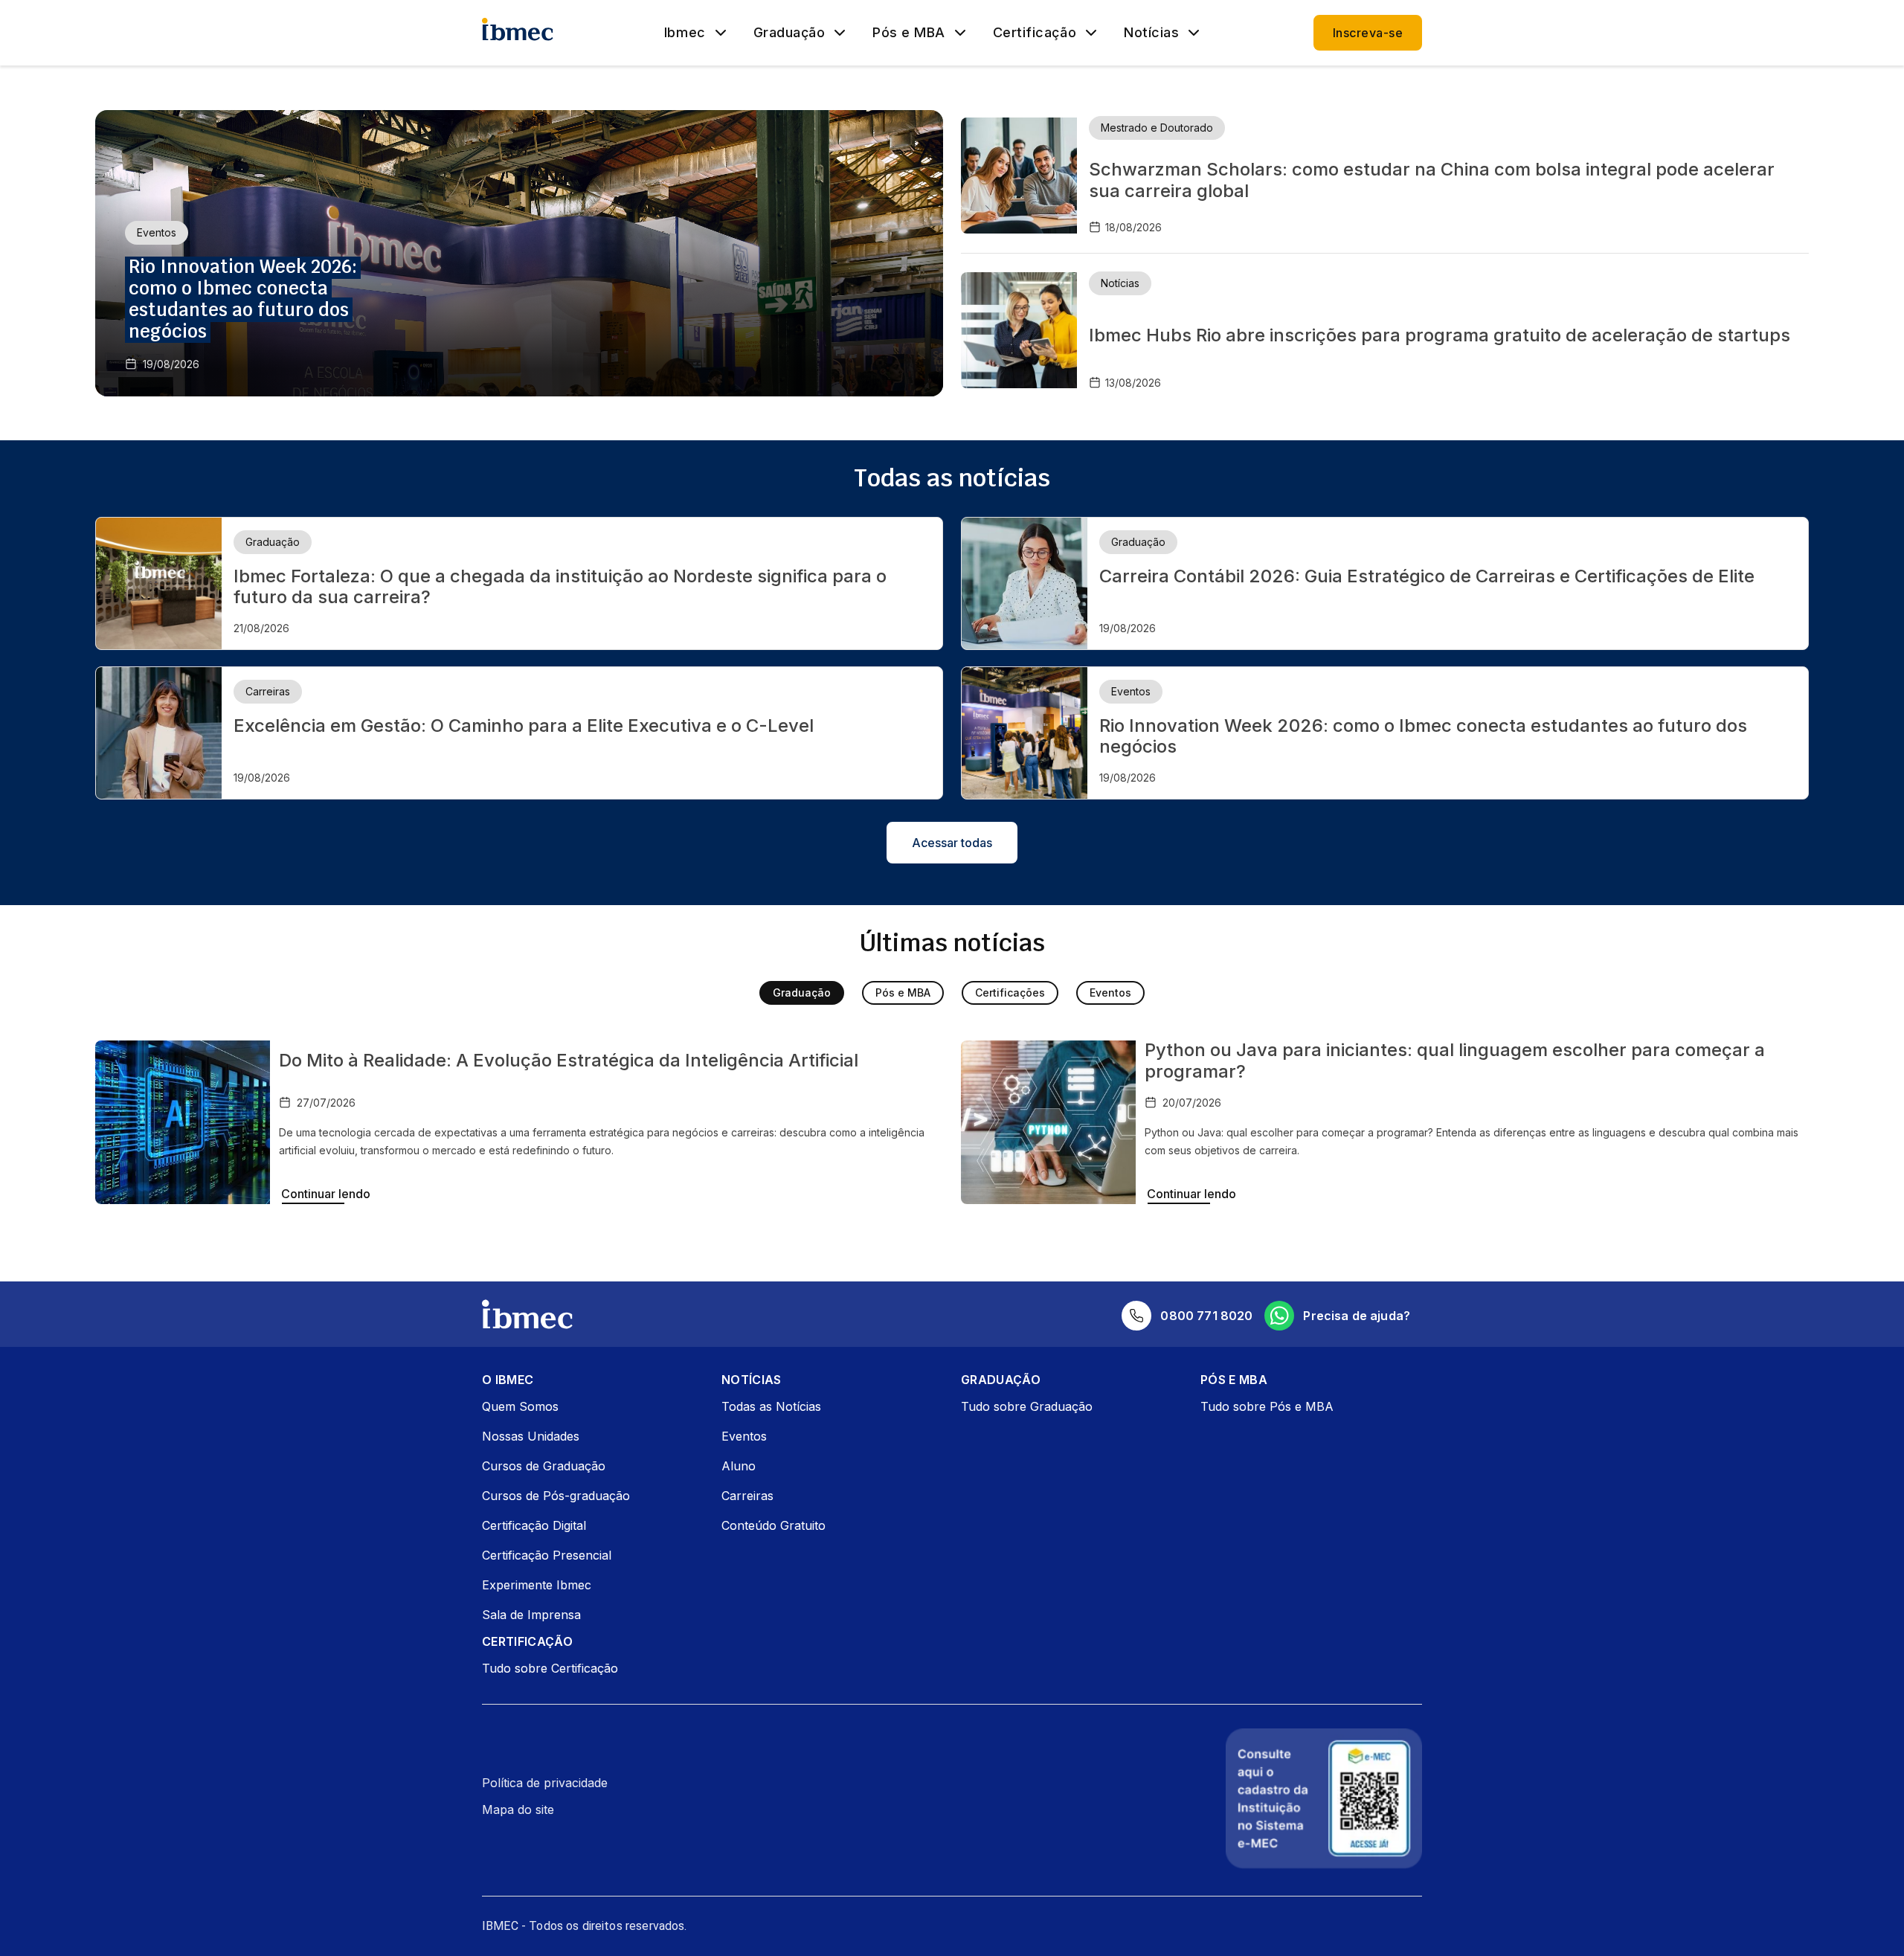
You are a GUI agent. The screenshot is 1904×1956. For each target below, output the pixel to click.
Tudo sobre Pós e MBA (1267, 1406)
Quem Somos (520, 1406)
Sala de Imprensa (531, 1615)
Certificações (1010, 993)
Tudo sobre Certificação (550, 1668)
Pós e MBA (909, 33)
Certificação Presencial (547, 1555)
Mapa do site (518, 1809)
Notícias (1151, 33)
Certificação (1035, 33)
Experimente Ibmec (537, 1585)
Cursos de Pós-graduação (556, 1496)
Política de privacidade (545, 1783)
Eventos (1110, 993)
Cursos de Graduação (544, 1466)
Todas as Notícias (771, 1406)
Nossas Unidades (531, 1436)
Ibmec (685, 33)
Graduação (789, 33)
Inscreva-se (1368, 33)
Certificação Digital (534, 1525)
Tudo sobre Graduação (1027, 1406)
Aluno (739, 1466)
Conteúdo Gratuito (773, 1525)
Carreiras (747, 1496)
